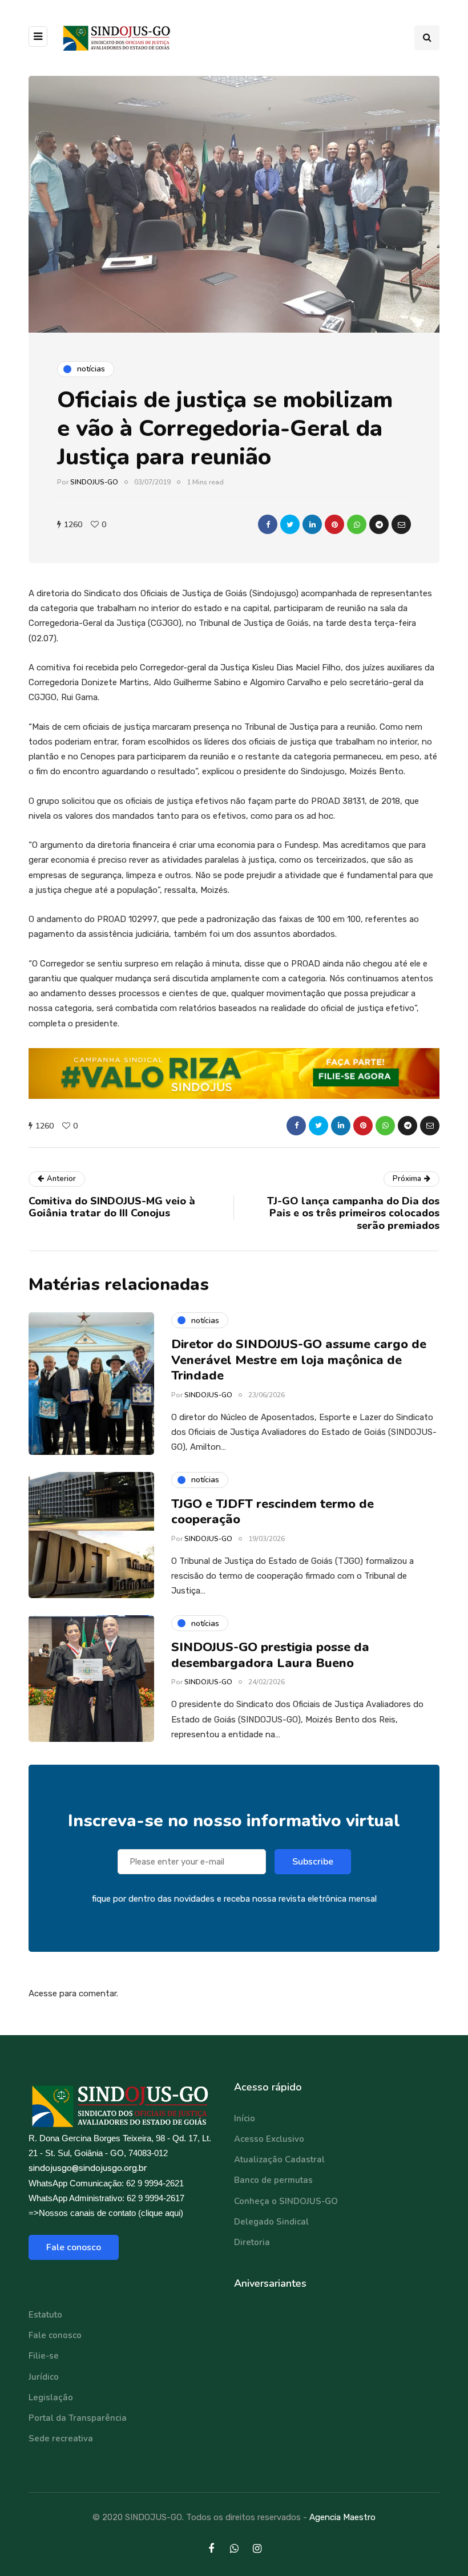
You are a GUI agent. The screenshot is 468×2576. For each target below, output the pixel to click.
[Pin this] (334, 524)
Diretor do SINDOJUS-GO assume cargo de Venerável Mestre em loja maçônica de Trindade (299, 1360)
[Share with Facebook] (268, 524)
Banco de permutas (273, 2180)
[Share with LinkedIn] (312, 524)
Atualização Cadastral (279, 2160)
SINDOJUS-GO (94, 482)
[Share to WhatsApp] (357, 524)
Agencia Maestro (342, 2517)
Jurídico (44, 2377)
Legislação (51, 2397)
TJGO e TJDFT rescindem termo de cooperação (273, 1512)
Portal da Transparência (78, 2418)
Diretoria (252, 2242)
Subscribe (313, 1862)
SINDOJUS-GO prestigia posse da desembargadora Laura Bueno (270, 1655)
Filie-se (44, 2356)
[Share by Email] (401, 524)
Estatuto (45, 2315)
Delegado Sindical (271, 2222)
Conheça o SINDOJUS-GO (286, 2201)
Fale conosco (74, 2247)
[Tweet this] (290, 524)
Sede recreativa (61, 2438)
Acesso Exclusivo (269, 2139)
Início (245, 2118)
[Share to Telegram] (379, 524)
